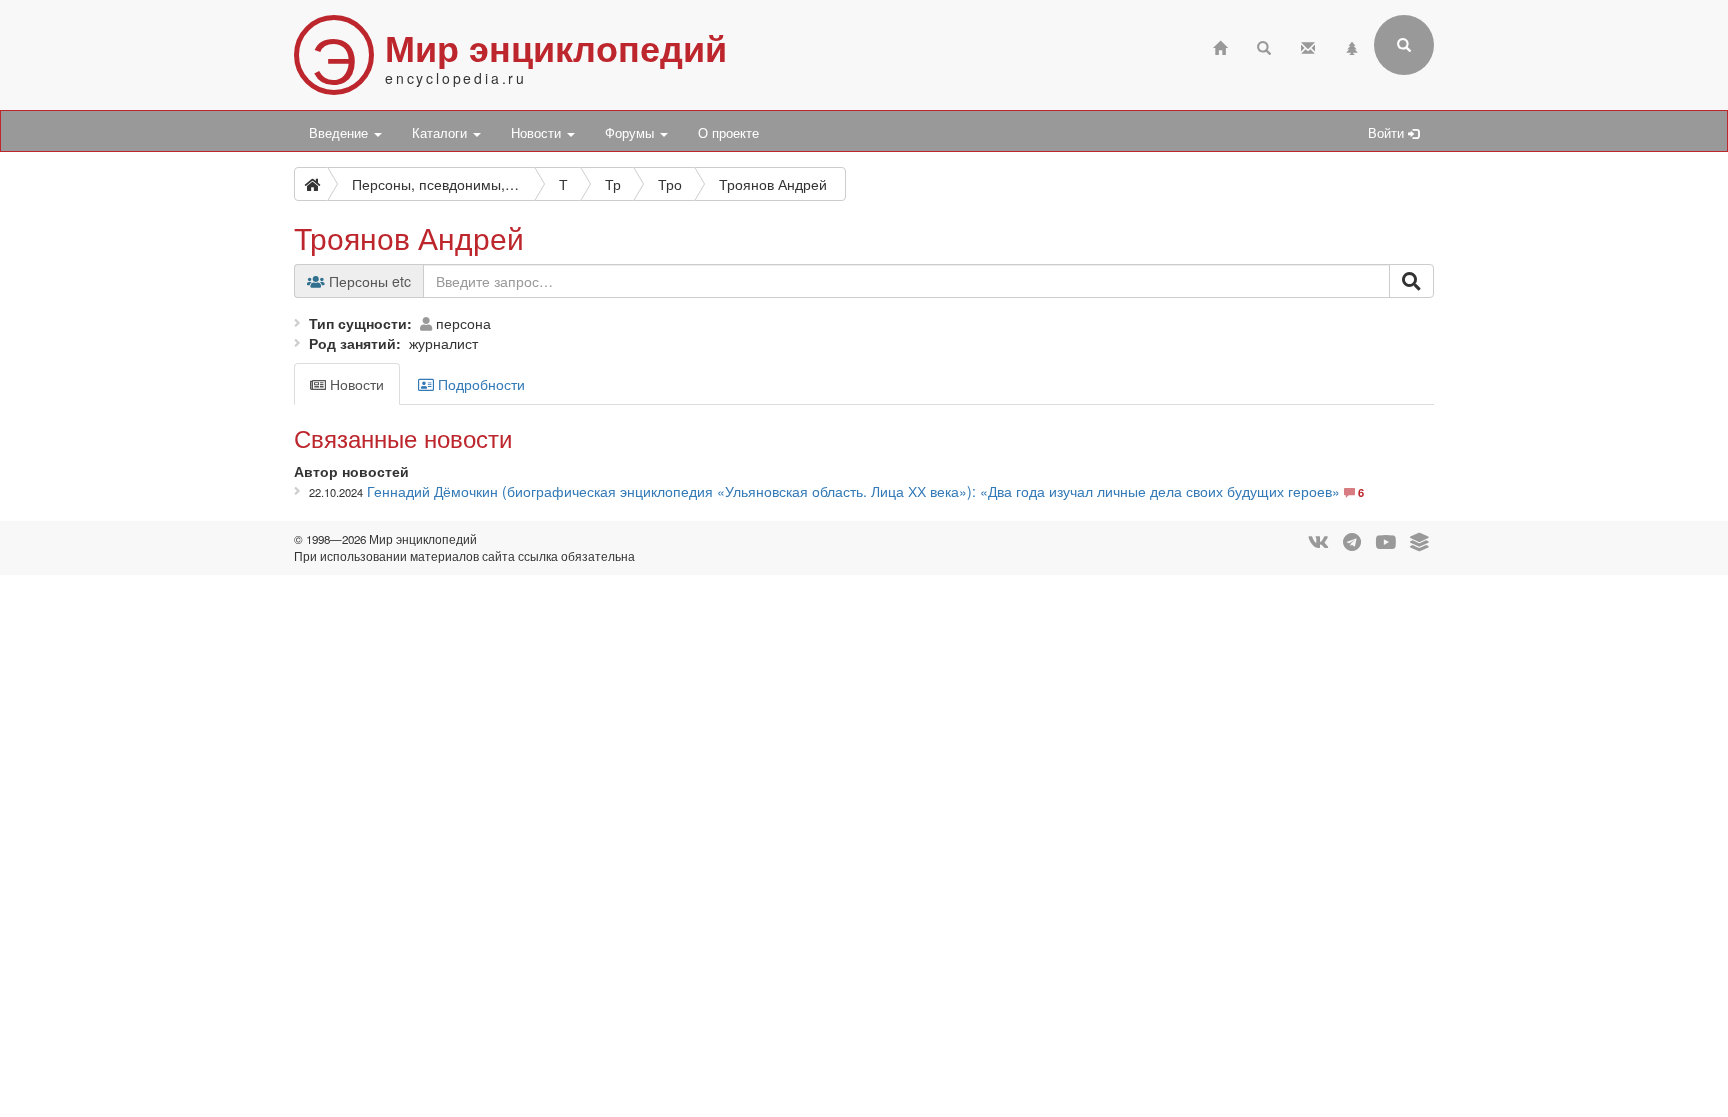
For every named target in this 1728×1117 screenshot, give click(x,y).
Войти (1388, 133)
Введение (340, 133)
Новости (538, 133)
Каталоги (441, 133)
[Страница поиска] (1264, 45)
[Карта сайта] (1352, 45)
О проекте (728, 133)
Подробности (479, 384)
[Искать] (1411, 281)
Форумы (631, 133)
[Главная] (1220, 45)
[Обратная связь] (1308, 45)
